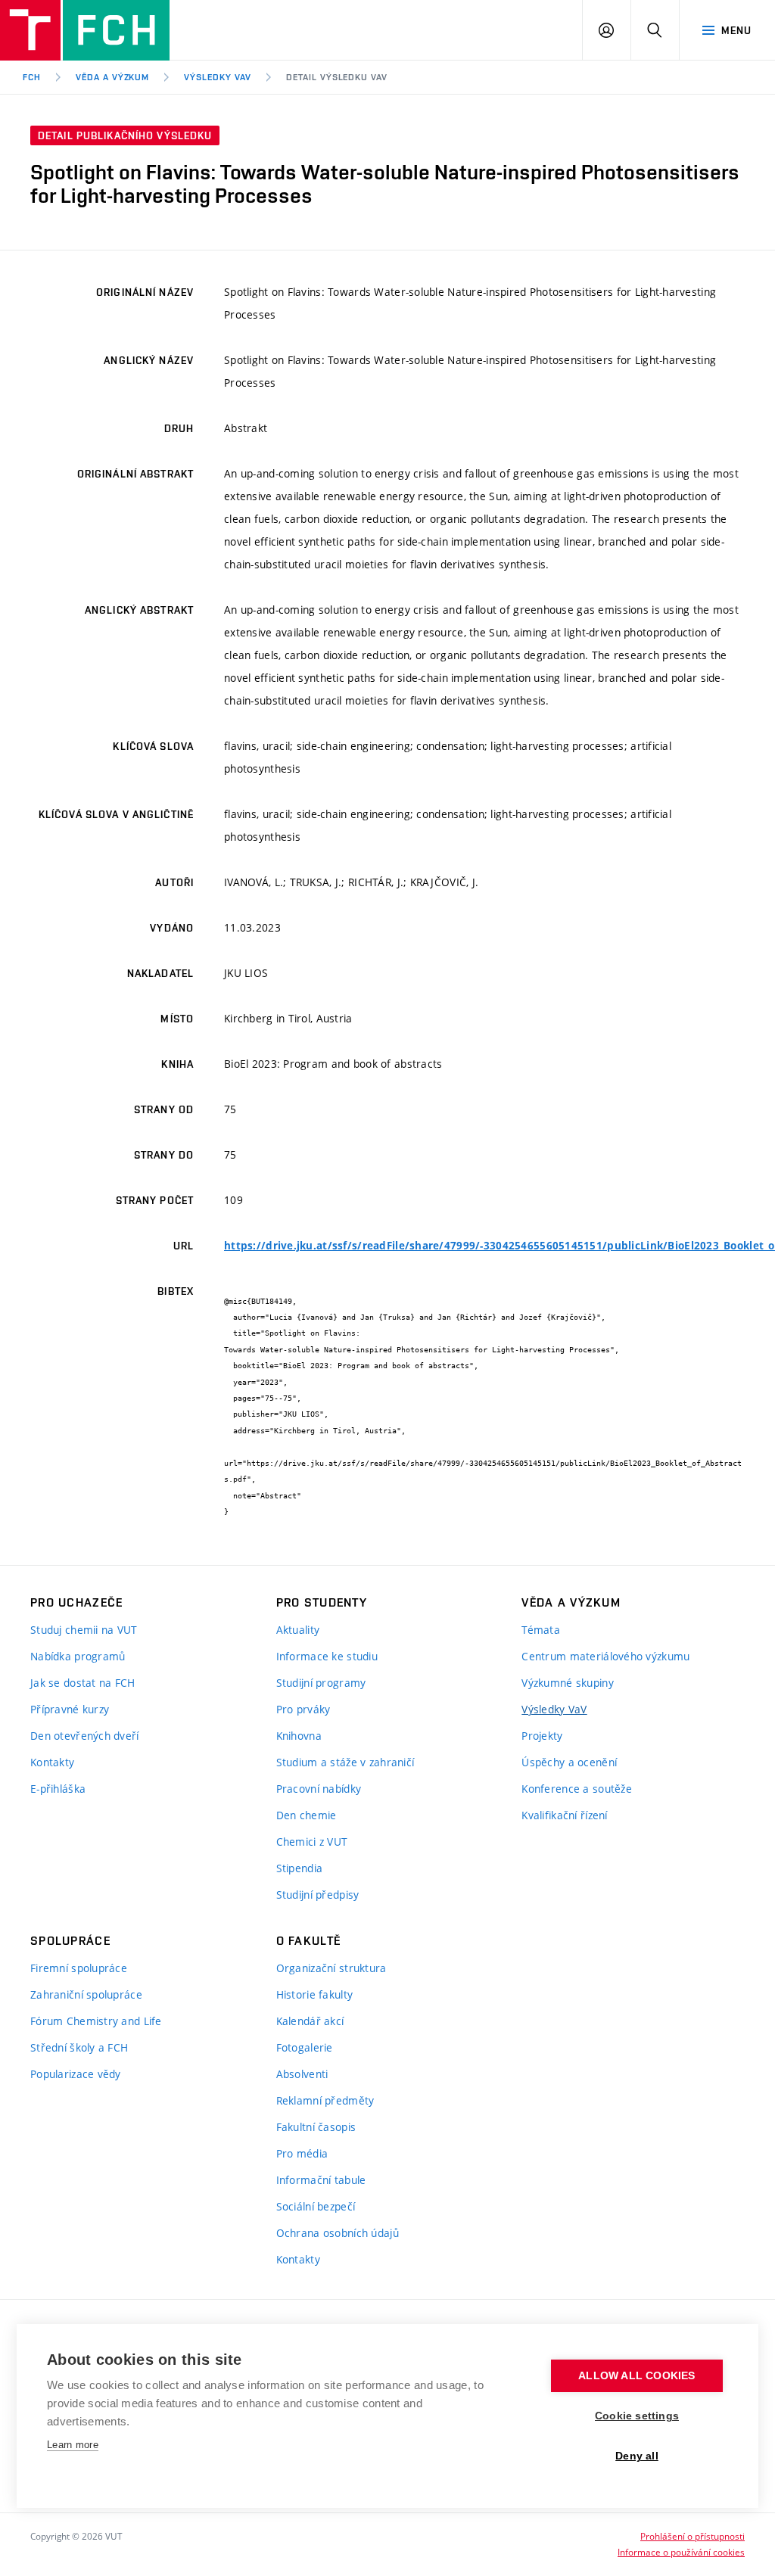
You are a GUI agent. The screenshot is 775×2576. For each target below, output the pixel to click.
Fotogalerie (305, 2047)
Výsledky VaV (218, 77)
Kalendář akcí (310, 2021)
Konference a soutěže (577, 1789)
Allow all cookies (636, 2376)
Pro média (302, 2153)
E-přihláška (58, 1789)
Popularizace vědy (76, 2074)
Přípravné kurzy (70, 1709)
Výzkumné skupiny (567, 1683)
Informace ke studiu (327, 1656)
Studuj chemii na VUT (84, 1630)
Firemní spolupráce (79, 1968)
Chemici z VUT (312, 1842)
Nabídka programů (78, 1656)
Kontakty (52, 1762)
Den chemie (307, 1815)
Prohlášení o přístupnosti (693, 2536)
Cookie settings (637, 2416)
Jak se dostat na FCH (83, 1683)
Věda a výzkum (112, 77)
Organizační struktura (331, 1968)
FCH (32, 77)
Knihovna (299, 1736)
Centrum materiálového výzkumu (605, 1656)
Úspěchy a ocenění (569, 1762)
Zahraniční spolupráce (86, 1994)
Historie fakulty (314, 1994)
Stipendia (300, 1868)
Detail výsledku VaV (337, 77)
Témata (541, 1630)
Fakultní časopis (316, 2127)
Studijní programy (321, 1683)
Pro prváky (303, 1709)
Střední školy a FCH (79, 2047)
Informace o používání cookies (681, 2552)
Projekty (542, 1736)
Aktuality (298, 1630)
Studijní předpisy (318, 1895)
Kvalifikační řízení (564, 1815)
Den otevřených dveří (85, 1736)
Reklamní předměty (325, 2100)
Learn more (73, 2445)
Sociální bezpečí (316, 2206)
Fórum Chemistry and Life (96, 2021)
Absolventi (302, 2074)
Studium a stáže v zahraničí (345, 1762)
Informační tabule (321, 2180)
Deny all (637, 2456)
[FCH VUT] (85, 30)
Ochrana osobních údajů (338, 2233)
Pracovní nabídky (319, 1789)
